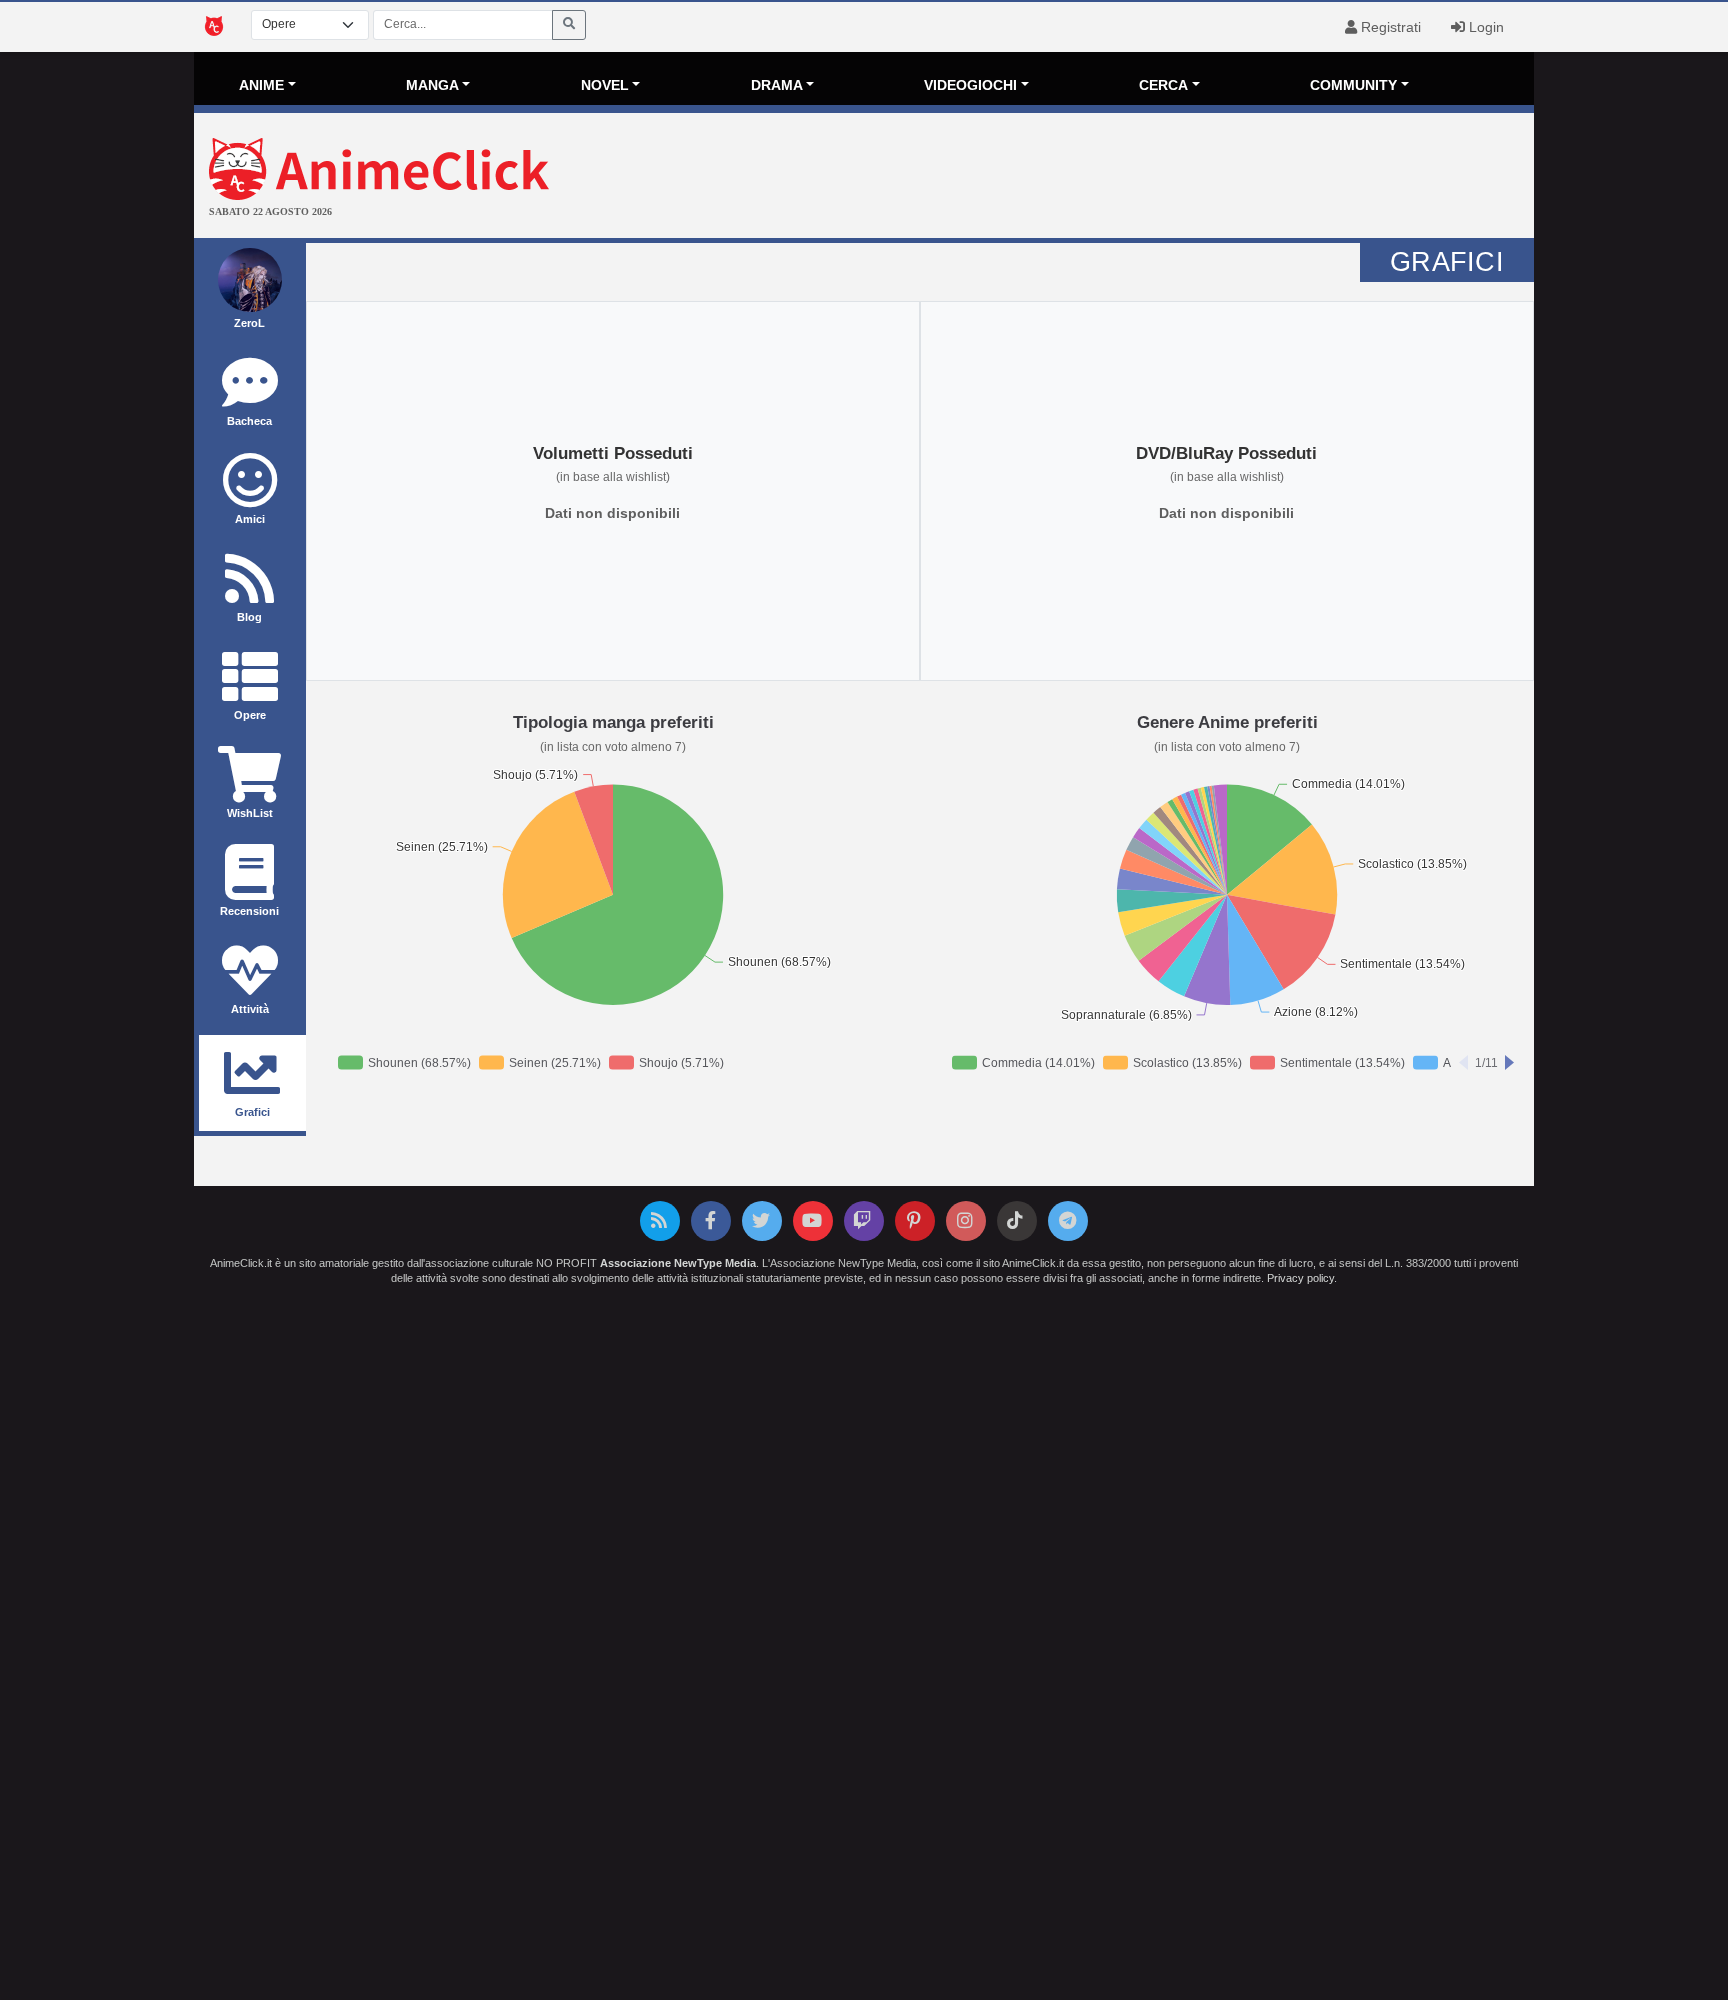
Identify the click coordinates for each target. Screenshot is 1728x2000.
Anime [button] (261, 85)
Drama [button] (777, 85)
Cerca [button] (1163, 85)
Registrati (1389, 27)
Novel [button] (605, 85)
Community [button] (1353, 85)
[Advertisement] (1087, 178)
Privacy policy (1300, 1278)
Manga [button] (432, 85)
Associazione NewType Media (678, 1263)
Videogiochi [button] (970, 85)
